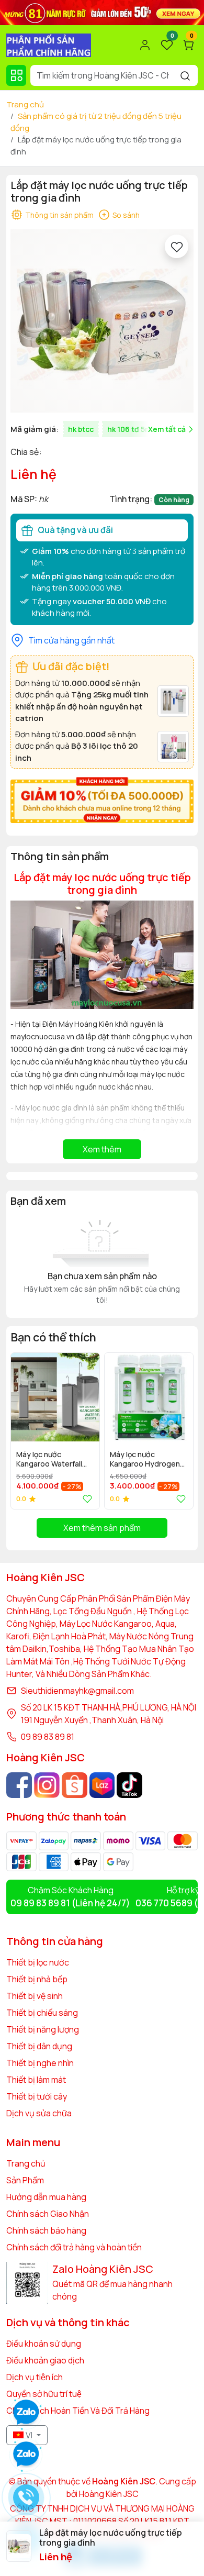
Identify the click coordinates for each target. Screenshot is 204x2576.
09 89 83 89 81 (48, 1737)
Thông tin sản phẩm (59, 215)
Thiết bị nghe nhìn (40, 2063)
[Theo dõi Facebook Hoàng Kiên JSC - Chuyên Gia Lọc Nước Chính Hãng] (19, 1785)
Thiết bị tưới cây (37, 2096)
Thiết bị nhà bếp (37, 1979)
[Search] (185, 75)
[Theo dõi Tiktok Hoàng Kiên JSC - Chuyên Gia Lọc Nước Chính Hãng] (129, 1785)
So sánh (126, 215)
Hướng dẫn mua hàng (46, 2197)
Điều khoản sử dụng (44, 2344)
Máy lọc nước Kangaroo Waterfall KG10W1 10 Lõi (49, 1460)
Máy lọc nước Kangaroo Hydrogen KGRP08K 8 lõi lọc (145, 1460)
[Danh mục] (16, 75)
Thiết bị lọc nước (38, 1962)
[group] (102, 321)
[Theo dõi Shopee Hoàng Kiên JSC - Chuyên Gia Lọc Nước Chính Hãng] (75, 1785)
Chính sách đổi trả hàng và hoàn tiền (74, 2247)
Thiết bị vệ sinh (35, 1996)
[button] (178, 1430)
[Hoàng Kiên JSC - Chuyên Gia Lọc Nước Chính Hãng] (49, 44)
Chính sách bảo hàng (46, 2230)
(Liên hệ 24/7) (70, 1903)
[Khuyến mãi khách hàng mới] (102, 799)
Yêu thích (85, 1499)
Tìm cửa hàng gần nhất (71, 640)
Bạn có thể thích (53, 1337)
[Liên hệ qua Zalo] (26, 2455)
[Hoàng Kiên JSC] (102, 12)
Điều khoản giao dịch (45, 2360)
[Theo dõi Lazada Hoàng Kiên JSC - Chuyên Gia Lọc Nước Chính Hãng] (102, 1785)
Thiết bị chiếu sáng (42, 2013)
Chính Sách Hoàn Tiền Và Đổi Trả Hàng (78, 2411)
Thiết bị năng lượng (43, 2029)
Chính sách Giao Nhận (48, 2214)
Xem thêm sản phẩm (102, 1528)
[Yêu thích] (177, 246)
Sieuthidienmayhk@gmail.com (77, 1691)
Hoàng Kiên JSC (108, 2494)
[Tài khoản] (145, 45)
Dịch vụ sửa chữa (39, 2113)
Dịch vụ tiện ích (35, 2377)
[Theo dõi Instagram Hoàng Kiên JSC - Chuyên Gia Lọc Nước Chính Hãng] (47, 1785)
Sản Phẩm (25, 2180)
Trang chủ (25, 104)
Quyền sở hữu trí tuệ (44, 2394)
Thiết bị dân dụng (39, 2046)
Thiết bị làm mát (36, 2080)
